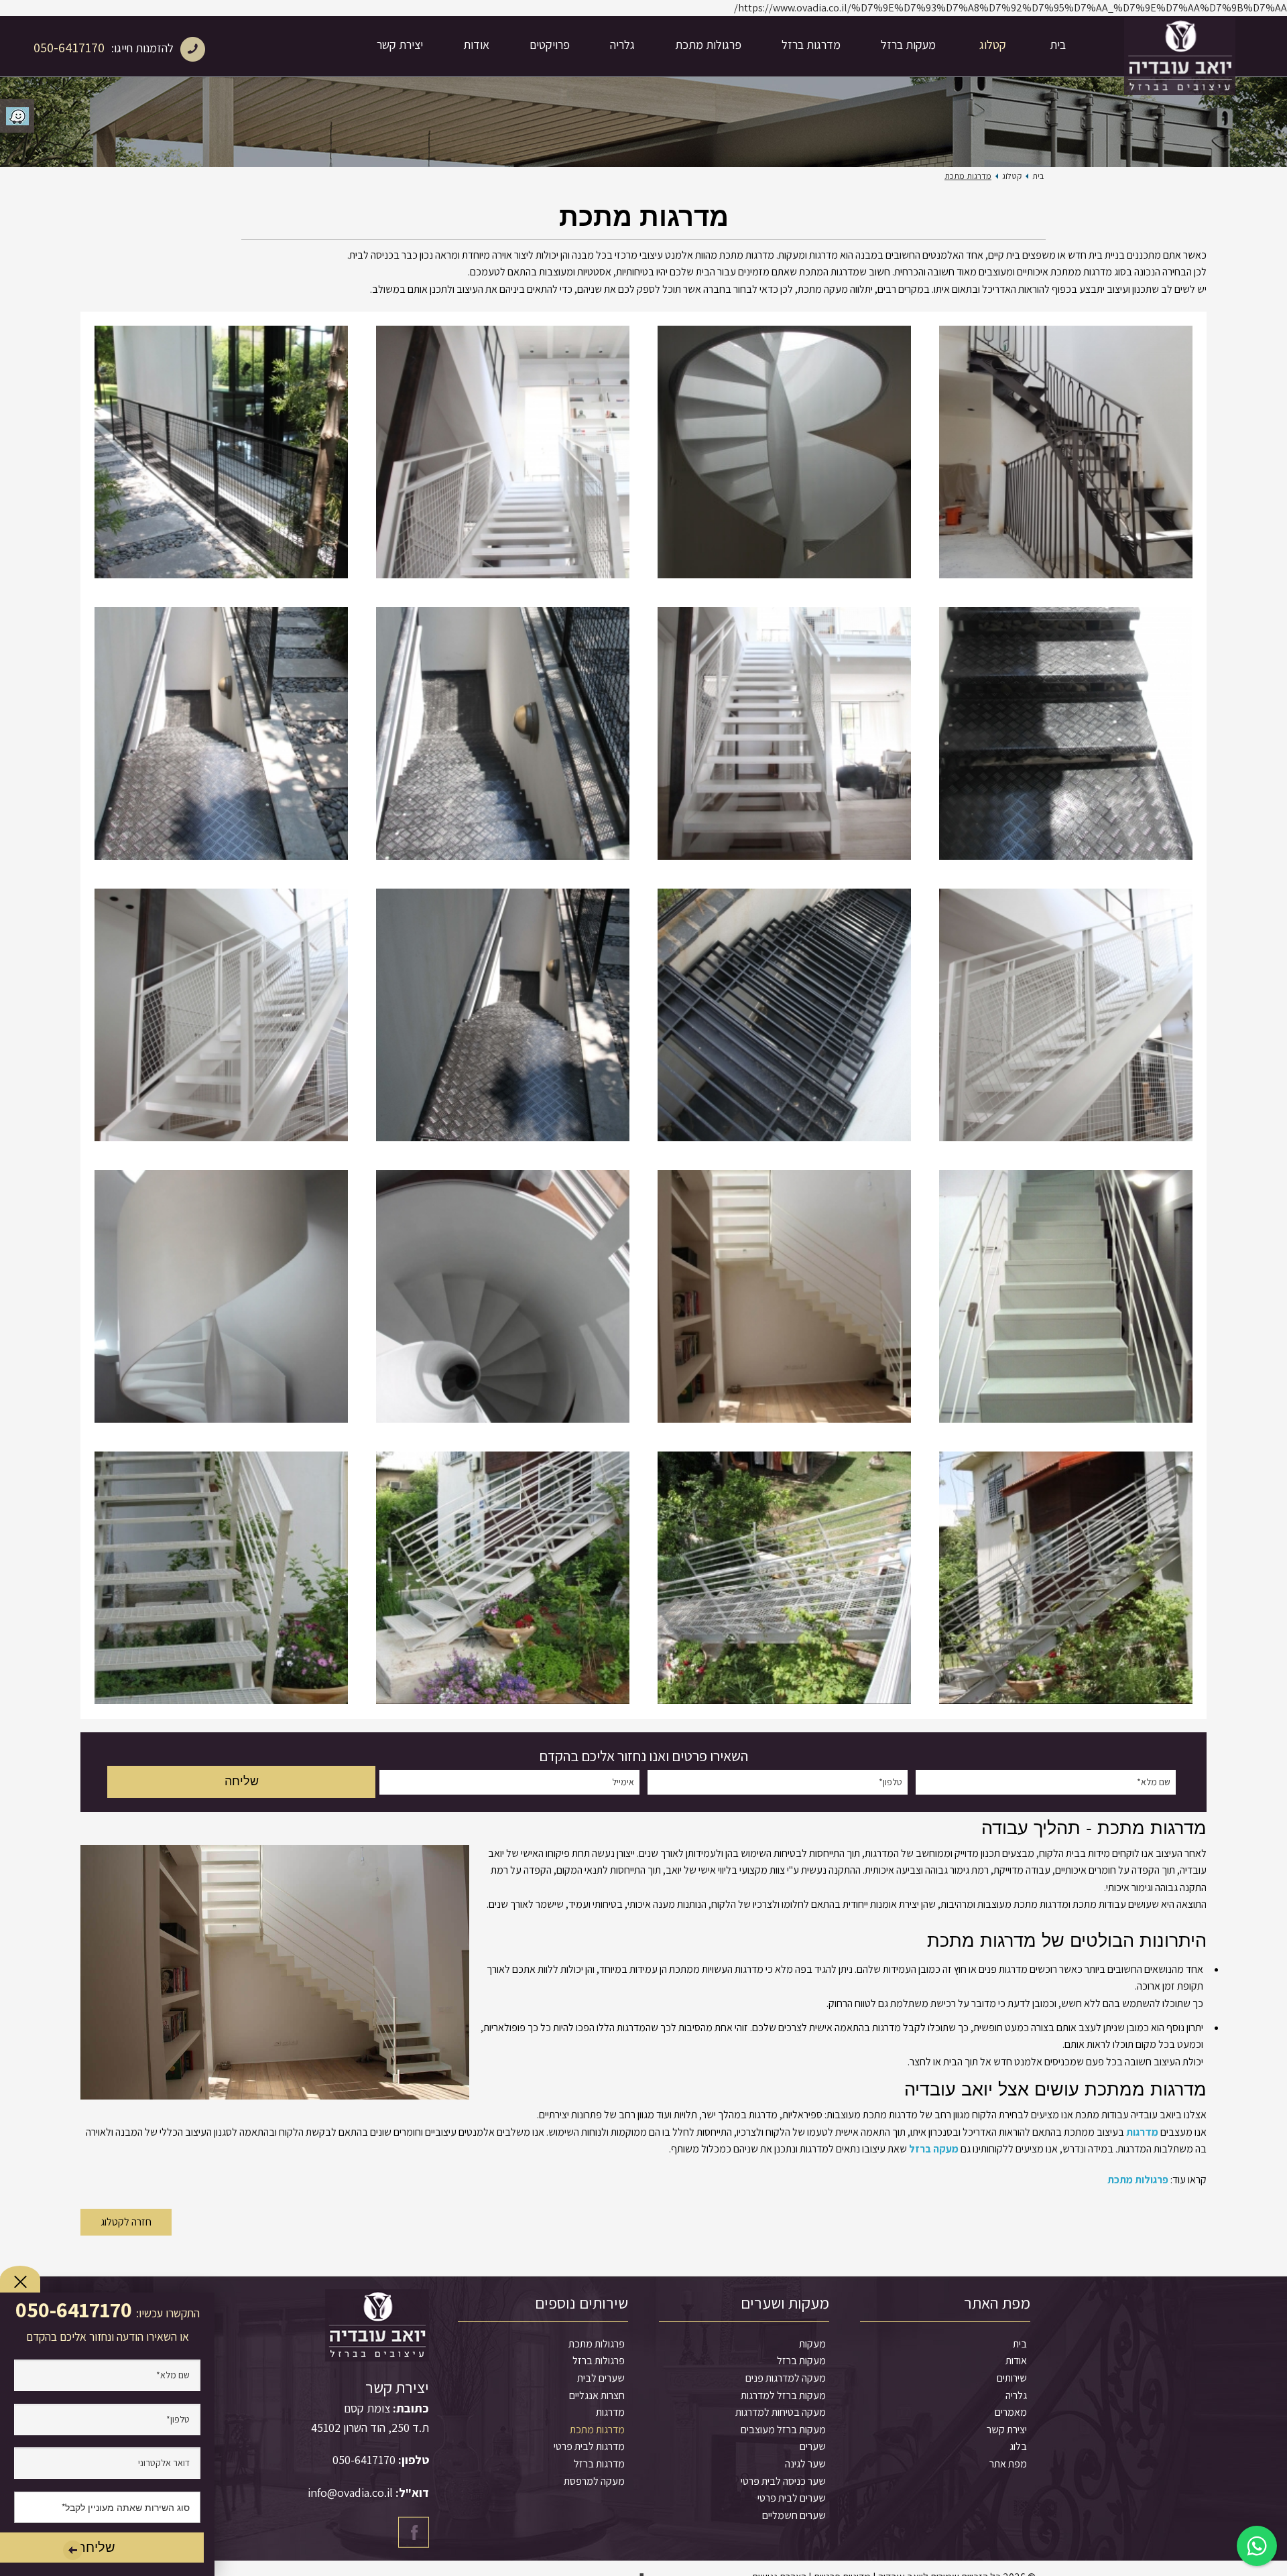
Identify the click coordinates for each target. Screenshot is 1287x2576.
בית (1058, 45)
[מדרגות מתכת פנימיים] (221, 1015)
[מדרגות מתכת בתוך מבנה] (503, 452)
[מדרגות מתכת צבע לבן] (784, 734)
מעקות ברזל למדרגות (783, 2395)
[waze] (17, 116)
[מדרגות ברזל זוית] (784, 1297)
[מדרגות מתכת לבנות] (1066, 1578)
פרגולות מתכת (708, 45)
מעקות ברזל (908, 45)
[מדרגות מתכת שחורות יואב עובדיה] (221, 452)
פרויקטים (550, 45)
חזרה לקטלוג (126, 2222)
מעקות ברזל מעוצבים (783, 2430)
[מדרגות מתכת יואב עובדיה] (1066, 452)
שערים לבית (601, 2378)
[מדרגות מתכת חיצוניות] (503, 1578)
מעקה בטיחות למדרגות (781, 2412)
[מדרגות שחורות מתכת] (221, 734)
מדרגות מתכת (597, 2430)
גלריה (622, 45)
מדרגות (1142, 2132)
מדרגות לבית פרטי (589, 2446)
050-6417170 (69, 48)
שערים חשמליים (794, 2515)
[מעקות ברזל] (1180, 46)
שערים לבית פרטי (792, 2498)
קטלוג (993, 45)
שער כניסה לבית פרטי (783, 2481)
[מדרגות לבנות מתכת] (784, 1578)
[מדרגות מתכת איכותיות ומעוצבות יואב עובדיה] (784, 452)
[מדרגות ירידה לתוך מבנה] (503, 1015)
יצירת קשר (400, 45)
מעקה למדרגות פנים (786, 2378)
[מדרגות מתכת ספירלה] (221, 1297)
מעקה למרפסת (594, 2481)
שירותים (1012, 2378)
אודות (476, 45)
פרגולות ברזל (599, 2361)
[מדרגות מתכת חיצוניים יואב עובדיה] (503, 734)
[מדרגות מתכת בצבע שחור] (1066, 734)
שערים (813, 2446)
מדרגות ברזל (811, 45)
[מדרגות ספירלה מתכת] (503, 1297)
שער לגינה (805, 2464)
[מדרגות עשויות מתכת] (1066, 1015)
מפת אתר (1008, 2464)
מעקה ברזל (934, 2149)
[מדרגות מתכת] (221, 1578)
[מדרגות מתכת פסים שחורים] (784, 1015)
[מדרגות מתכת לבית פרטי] (1066, 1297)
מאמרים (1011, 2412)
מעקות (812, 2344)
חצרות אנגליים (597, 2395)
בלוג (1018, 2446)
